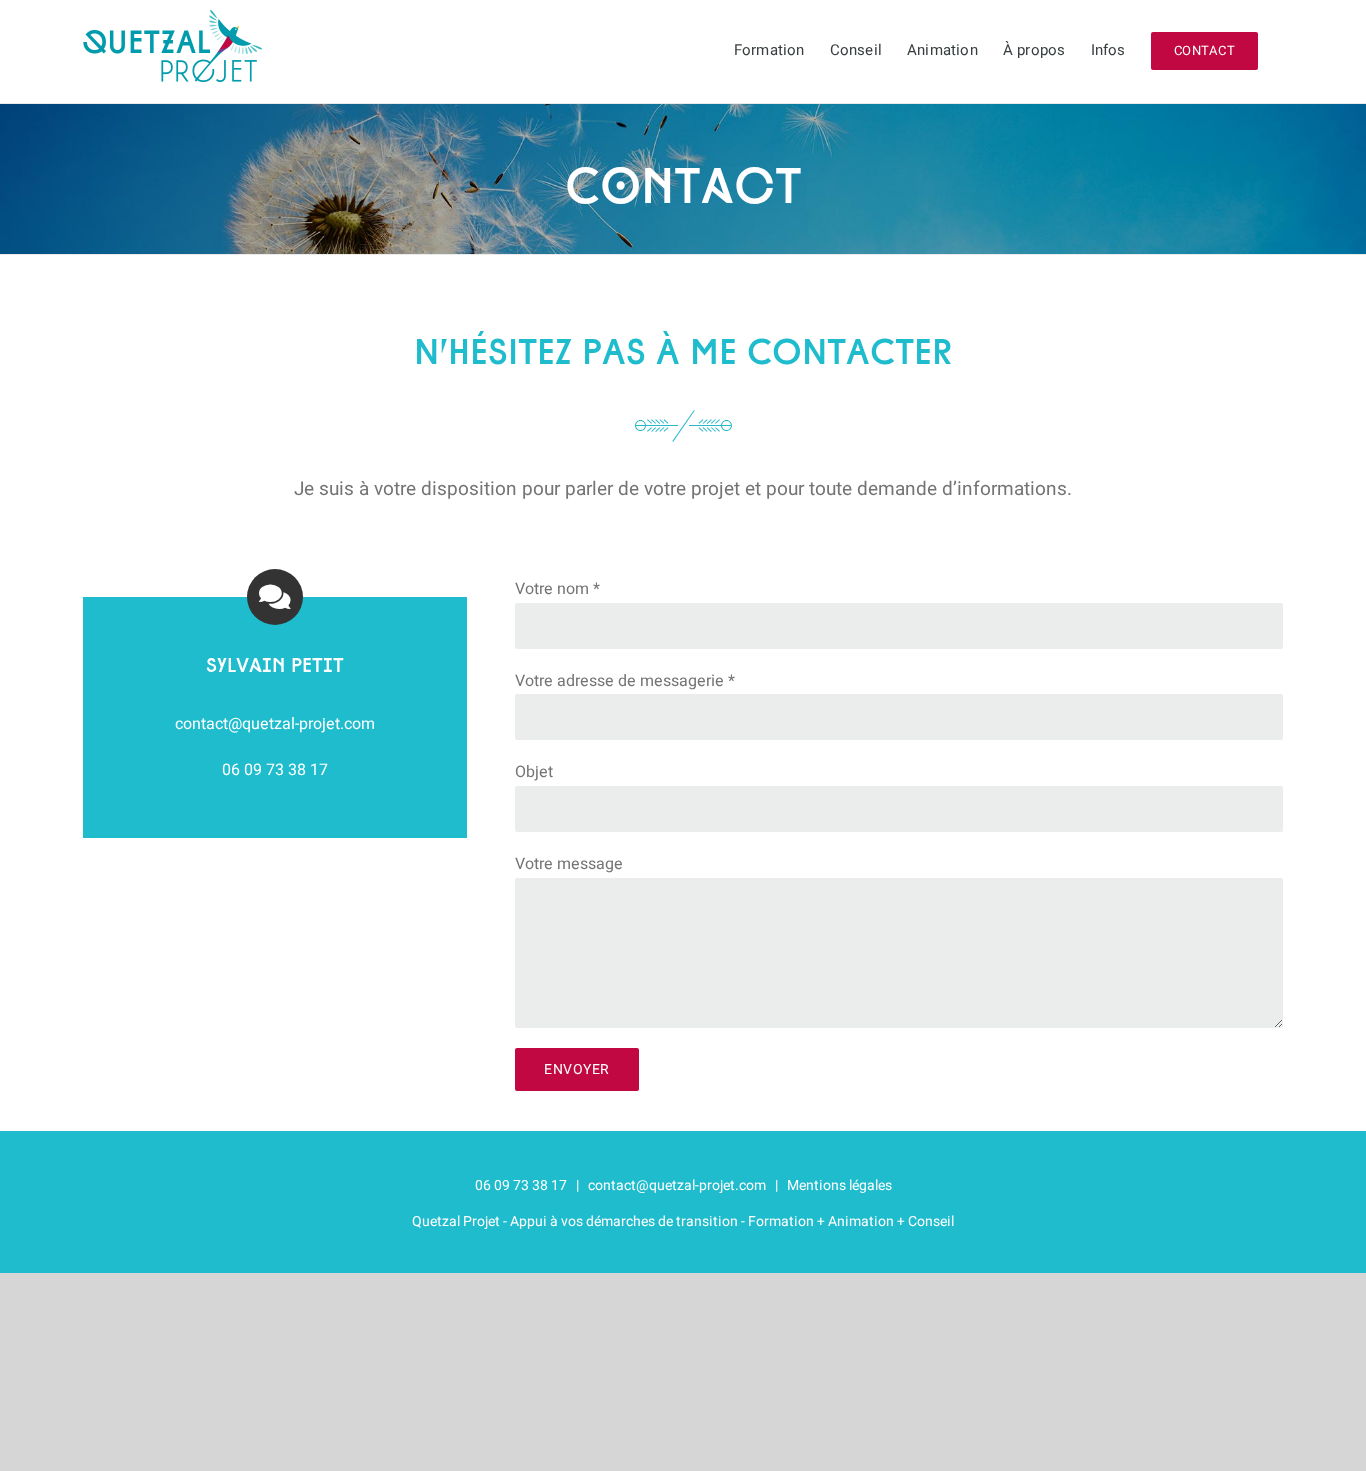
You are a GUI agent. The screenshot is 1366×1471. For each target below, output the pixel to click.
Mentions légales (839, 1185)
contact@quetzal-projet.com (677, 1185)
